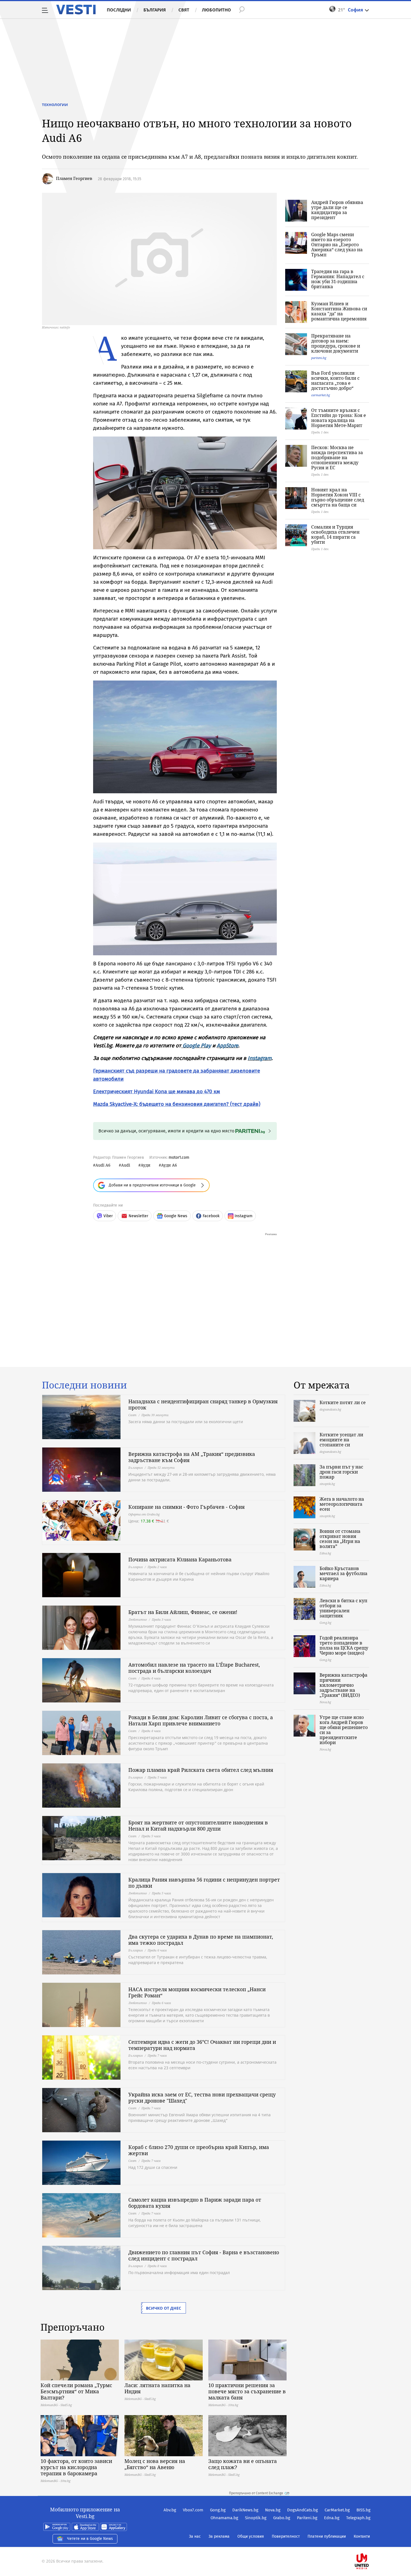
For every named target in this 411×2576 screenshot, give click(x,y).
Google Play (197, 1046)
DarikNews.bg (245, 2510)
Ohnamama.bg (224, 2518)
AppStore (227, 1046)
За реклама (219, 2536)
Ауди (146, 1165)
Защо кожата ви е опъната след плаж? (243, 2464)
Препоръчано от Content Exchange (256, 2493)
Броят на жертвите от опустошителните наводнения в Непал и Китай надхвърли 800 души (198, 1826)
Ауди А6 (169, 1165)
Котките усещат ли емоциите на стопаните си (341, 1440)
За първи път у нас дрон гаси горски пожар (341, 1472)
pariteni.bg (319, 358)
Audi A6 (103, 1165)
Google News (176, 1216)
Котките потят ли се (343, 1402)
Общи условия (251, 2536)
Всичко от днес (164, 2308)
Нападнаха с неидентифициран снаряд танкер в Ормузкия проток (203, 1404)
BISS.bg (363, 2510)
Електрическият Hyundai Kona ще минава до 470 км (157, 1091)
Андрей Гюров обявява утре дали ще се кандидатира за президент (337, 210)
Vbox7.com (193, 2510)
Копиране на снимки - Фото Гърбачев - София (186, 1507)
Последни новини (84, 1385)
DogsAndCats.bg (303, 2510)
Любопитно (216, 10)
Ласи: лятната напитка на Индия (157, 2388)
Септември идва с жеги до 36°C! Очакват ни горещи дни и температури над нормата (202, 2045)
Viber (108, 1216)
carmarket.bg (321, 395)
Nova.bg (273, 2510)
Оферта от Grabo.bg (144, 1514)
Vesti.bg (76, 10)
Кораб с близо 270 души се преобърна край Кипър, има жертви (199, 2150)
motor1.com (179, 1157)
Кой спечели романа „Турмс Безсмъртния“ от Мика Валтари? (76, 2391)
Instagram (260, 1058)
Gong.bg (218, 2510)
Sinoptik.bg (256, 2518)
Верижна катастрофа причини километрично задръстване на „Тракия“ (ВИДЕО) (343, 1685)
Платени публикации (327, 2536)
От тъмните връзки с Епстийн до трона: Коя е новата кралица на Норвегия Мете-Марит (339, 418)
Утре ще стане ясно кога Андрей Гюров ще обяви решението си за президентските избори (344, 1730)
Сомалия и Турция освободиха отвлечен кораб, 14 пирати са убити (335, 534)
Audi (126, 1165)
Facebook (211, 1216)
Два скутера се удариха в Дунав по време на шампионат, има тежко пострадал (201, 1940)
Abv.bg (170, 2510)
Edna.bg (332, 2518)
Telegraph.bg (358, 2518)
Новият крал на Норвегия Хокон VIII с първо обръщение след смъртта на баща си (338, 497)
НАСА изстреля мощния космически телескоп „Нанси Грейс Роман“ (197, 1992)
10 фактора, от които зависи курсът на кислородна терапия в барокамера (76, 2467)
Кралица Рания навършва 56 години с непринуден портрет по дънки (204, 1883)
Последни (119, 10)
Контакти (362, 2536)
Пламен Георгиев (74, 178)
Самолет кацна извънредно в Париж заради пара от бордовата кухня (195, 2203)
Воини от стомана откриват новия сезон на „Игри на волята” (340, 1539)
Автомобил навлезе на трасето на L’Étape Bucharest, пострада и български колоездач (194, 1668)
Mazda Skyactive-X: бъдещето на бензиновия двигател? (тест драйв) (177, 1104)
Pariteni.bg (307, 2518)
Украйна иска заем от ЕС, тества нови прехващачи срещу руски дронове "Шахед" (202, 2098)
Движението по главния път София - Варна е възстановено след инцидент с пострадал (204, 2255)
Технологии (55, 105)
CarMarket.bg (337, 2510)
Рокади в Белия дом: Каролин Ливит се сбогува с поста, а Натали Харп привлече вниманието (201, 1720)
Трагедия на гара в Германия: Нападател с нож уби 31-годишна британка (338, 279)
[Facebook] (370, 2543)
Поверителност (286, 2536)
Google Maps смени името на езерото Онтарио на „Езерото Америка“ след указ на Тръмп (337, 245)
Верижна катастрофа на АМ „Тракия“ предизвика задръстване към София (192, 1457)
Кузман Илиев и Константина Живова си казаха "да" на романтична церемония (339, 311)
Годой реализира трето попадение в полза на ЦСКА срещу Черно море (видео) (344, 1645)
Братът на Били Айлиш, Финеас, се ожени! (183, 1612)
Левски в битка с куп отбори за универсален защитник (343, 1608)
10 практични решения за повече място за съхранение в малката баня (247, 2391)
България (155, 10)
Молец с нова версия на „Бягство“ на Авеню (155, 2464)
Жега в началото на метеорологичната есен (342, 1504)
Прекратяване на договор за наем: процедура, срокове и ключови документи (336, 343)
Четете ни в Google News (90, 2539)
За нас (195, 2536)
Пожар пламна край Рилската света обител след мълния (201, 1770)
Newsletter (138, 1216)
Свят (184, 10)
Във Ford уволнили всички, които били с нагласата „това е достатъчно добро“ (335, 381)
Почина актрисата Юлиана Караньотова (180, 1559)
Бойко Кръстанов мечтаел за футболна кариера (343, 1573)
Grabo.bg (282, 2518)
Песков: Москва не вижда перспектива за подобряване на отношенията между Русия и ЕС (337, 458)
